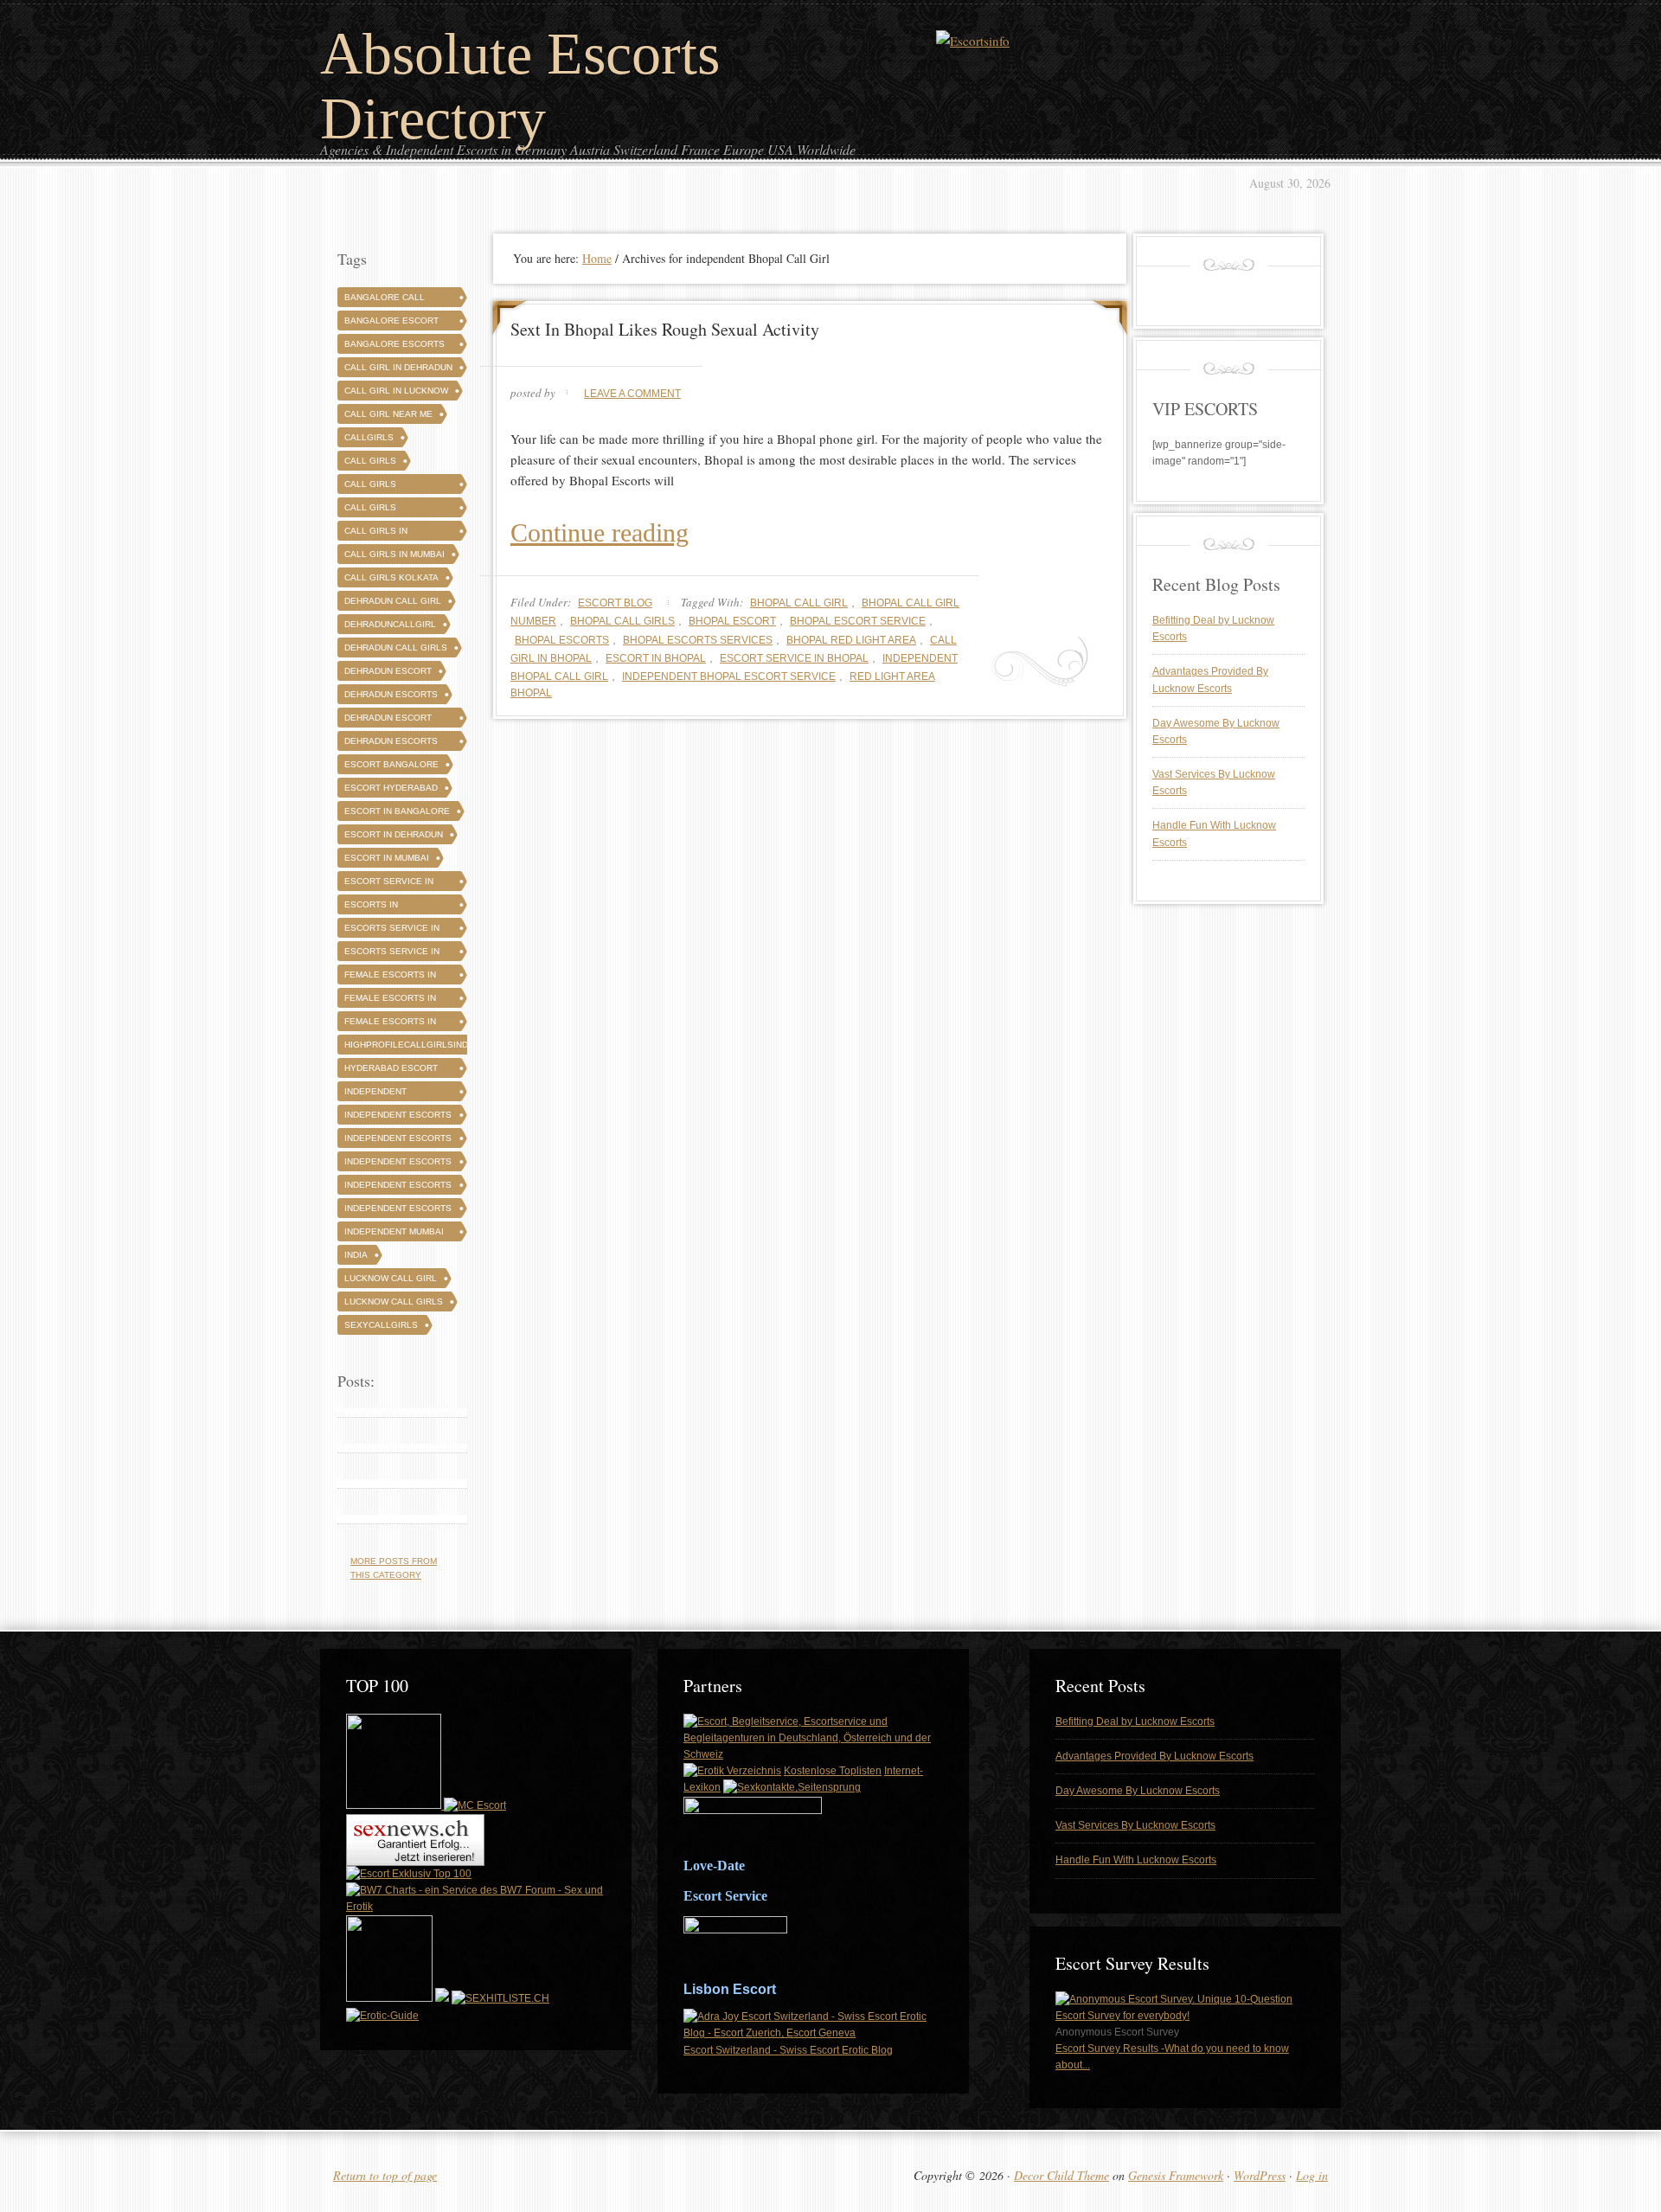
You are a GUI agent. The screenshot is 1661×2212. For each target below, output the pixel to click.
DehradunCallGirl (390, 624)
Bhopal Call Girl (799, 603)
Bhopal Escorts (562, 640)
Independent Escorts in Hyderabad (398, 1187)
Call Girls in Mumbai (394, 554)
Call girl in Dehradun (398, 367)
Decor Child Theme (1061, 2175)
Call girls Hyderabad (372, 510)
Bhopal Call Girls (622, 621)
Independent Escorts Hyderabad (398, 1141)
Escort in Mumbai (387, 858)
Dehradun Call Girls (396, 648)
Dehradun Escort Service (388, 720)
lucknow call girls (394, 1302)
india (356, 1255)
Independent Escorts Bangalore (398, 1117)
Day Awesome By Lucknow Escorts (1138, 1791)
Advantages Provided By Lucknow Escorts (1154, 1756)
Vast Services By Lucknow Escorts (1135, 1825)
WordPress (1260, 2175)
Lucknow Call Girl (391, 1278)
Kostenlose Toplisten (833, 1771)
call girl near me (388, 414)
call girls (370, 461)
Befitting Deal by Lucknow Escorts (1135, 1722)
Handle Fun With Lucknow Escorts (1136, 1860)
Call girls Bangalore (372, 487)
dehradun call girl (393, 601)
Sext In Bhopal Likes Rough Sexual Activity (665, 329)
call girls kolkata (391, 577)
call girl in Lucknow (396, 391)
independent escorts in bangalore (398, 1164)
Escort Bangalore (391, 764)
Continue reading (600, 532)
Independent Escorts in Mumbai (398, 1211)
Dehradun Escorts (391, 694)
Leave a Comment (632, 394)
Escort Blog (615, 603)
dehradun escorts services (391, 744)
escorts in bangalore (372, 907)
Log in (1312, 2175)
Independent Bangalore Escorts (394, 1094)
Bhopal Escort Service (858, 621)
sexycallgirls (381, 1325)
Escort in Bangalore (397, 811)
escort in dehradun (394, 834)
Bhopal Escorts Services (698, 640)
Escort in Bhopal (656, 658)
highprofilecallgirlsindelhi (416, 1045)
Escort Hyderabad (391, 788)
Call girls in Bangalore (376, 533)
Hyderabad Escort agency (391, 1071)
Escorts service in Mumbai (392, 954)
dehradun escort (388, 671)
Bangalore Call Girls (385, 300)
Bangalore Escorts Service (394, 346)
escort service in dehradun (389, 884)
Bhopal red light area (851, 640)
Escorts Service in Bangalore (392, 930)
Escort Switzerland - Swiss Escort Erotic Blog (788, 2050)
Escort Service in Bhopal (794, 658)
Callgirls (369, 437)
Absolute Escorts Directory (520, 86)
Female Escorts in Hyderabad (390, 1000)
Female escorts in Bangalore (390, 977)
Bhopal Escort (732, 621)
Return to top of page (385, 2175)
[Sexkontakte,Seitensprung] (792, 1787)
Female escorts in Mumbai (390, 1024)
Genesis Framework (1176, 2175)
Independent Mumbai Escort (394, 1234)
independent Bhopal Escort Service (729, 676)
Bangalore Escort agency (391, 323)
